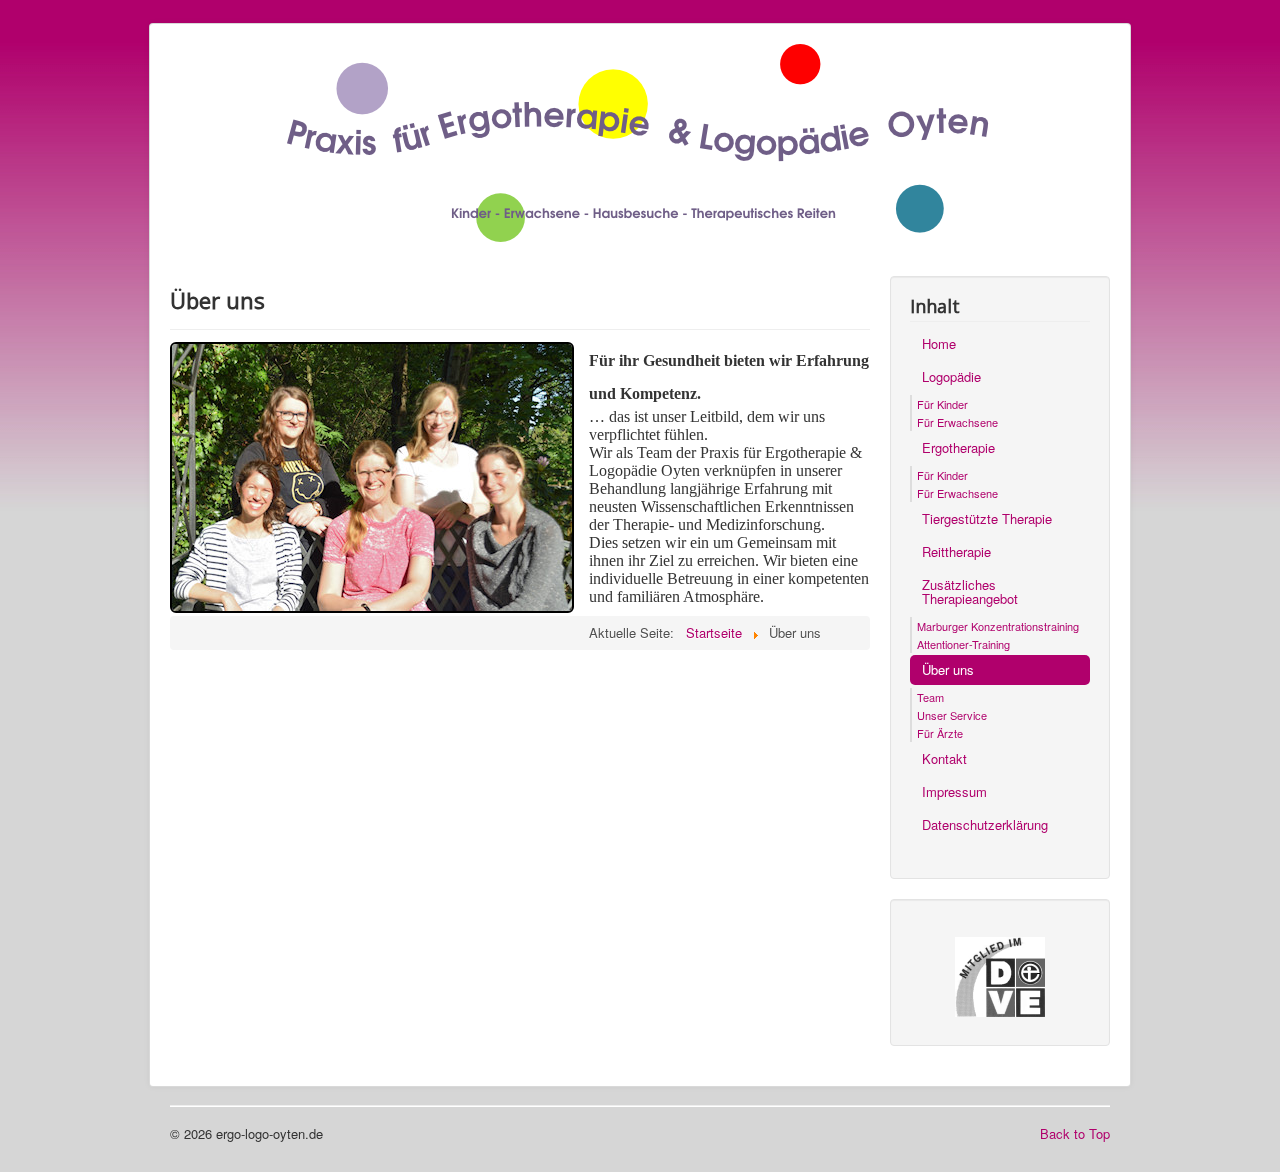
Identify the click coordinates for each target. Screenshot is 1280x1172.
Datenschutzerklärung (985, 824)
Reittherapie (956, 551)
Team (930, 697)
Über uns (948, 669)
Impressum (954, 791)
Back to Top (1075, 1133)
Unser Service (952, 715)
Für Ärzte (940, 733)
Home (939, 343)
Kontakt (944, 758)
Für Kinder (942, 404)
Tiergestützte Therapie (987, 518)
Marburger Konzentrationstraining (998, 626)
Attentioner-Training (963, 644)
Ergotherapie (958, 447)
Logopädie (951, 376)
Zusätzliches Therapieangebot (970, 591)
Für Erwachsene (957, 422)
